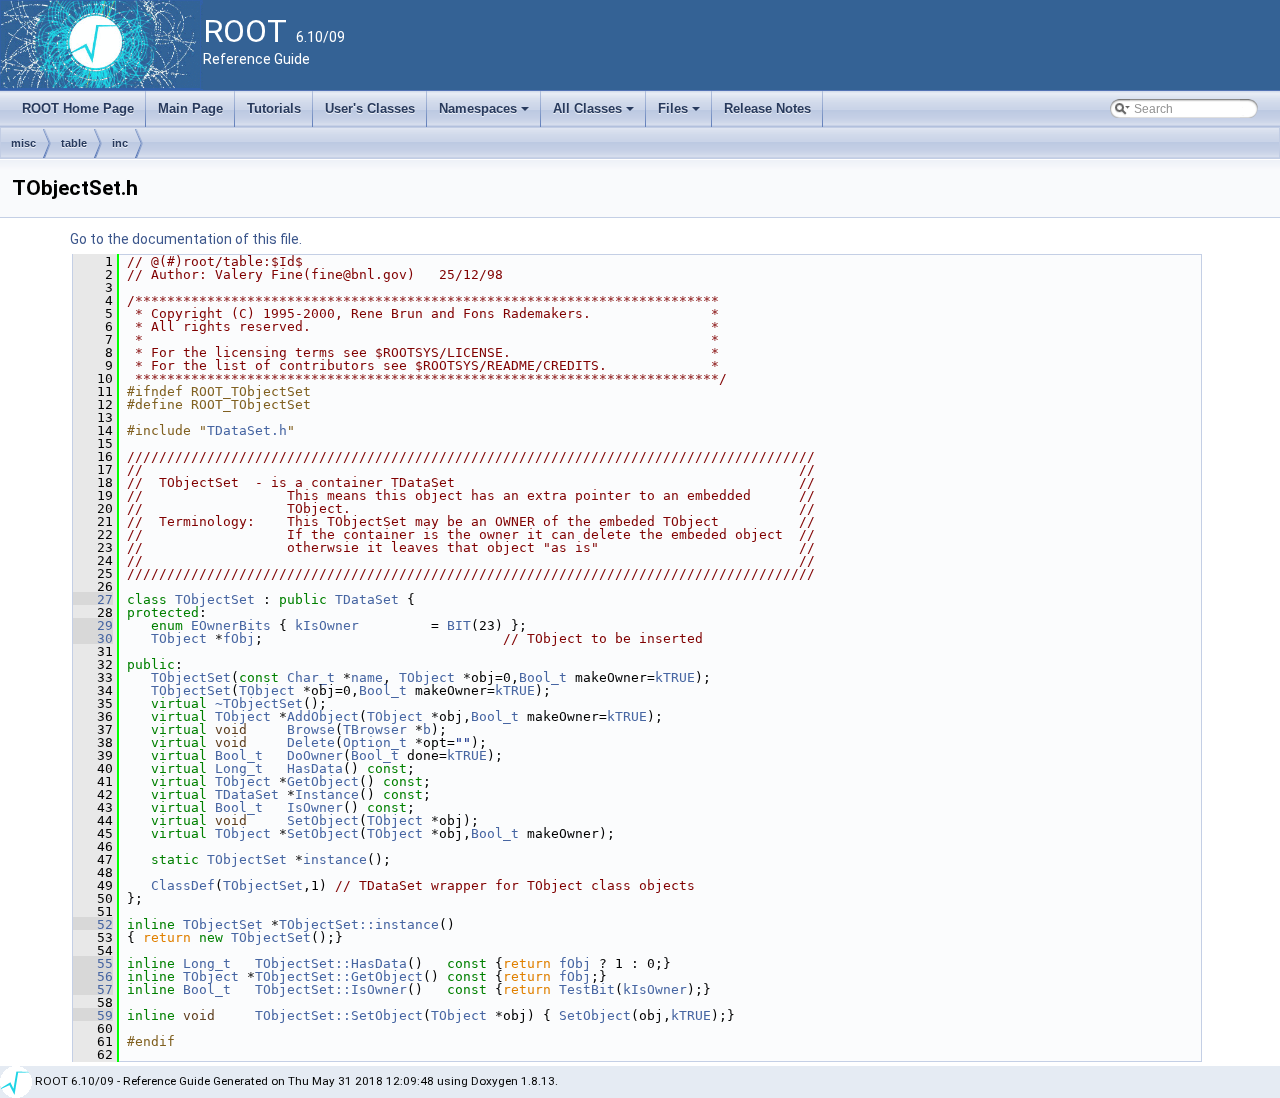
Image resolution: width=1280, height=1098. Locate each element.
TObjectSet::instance (359, 924)
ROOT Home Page (78, 108)
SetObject (323, 820)
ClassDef (183, 885)
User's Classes (370, 108)
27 (93, 599)
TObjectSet (215, 599)
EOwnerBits (231, 625)
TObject (179, 638)
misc (23, 143)
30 (93, 638)
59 (93, 1015)
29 (93, 625)
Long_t (239, 768)
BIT (459, 625)
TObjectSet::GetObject (339, 976)
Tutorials (274, 108)
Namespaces (485, 114)
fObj (239, 638)
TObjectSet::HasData (331, 963)
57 (93, 989)
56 (93, 976)
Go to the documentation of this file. (186, 239)
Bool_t (543, 677)
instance (335, 859)
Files (680, 114)
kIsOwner (327, 625)
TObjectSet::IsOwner (331, 989)
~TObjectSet (259, 703)
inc (120, 143)
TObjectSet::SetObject (339, 1015)
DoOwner (315, 755)
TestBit (587, 989)
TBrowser (375, 729)
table (74, 143)
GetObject (323, 781)
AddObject (323, 716)
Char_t (311, 677)
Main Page (190, 108)
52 (93, 924)
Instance (327, 794)
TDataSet (367, 599)
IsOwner (315, 807)
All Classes (595, 114)
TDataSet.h (247, 430)
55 (93, 963)
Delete (311, 742)
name (367, 677)
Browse (311, 729)
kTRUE (675, 677)
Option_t (375, 742)
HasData (315, 768)
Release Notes (767, 108)
